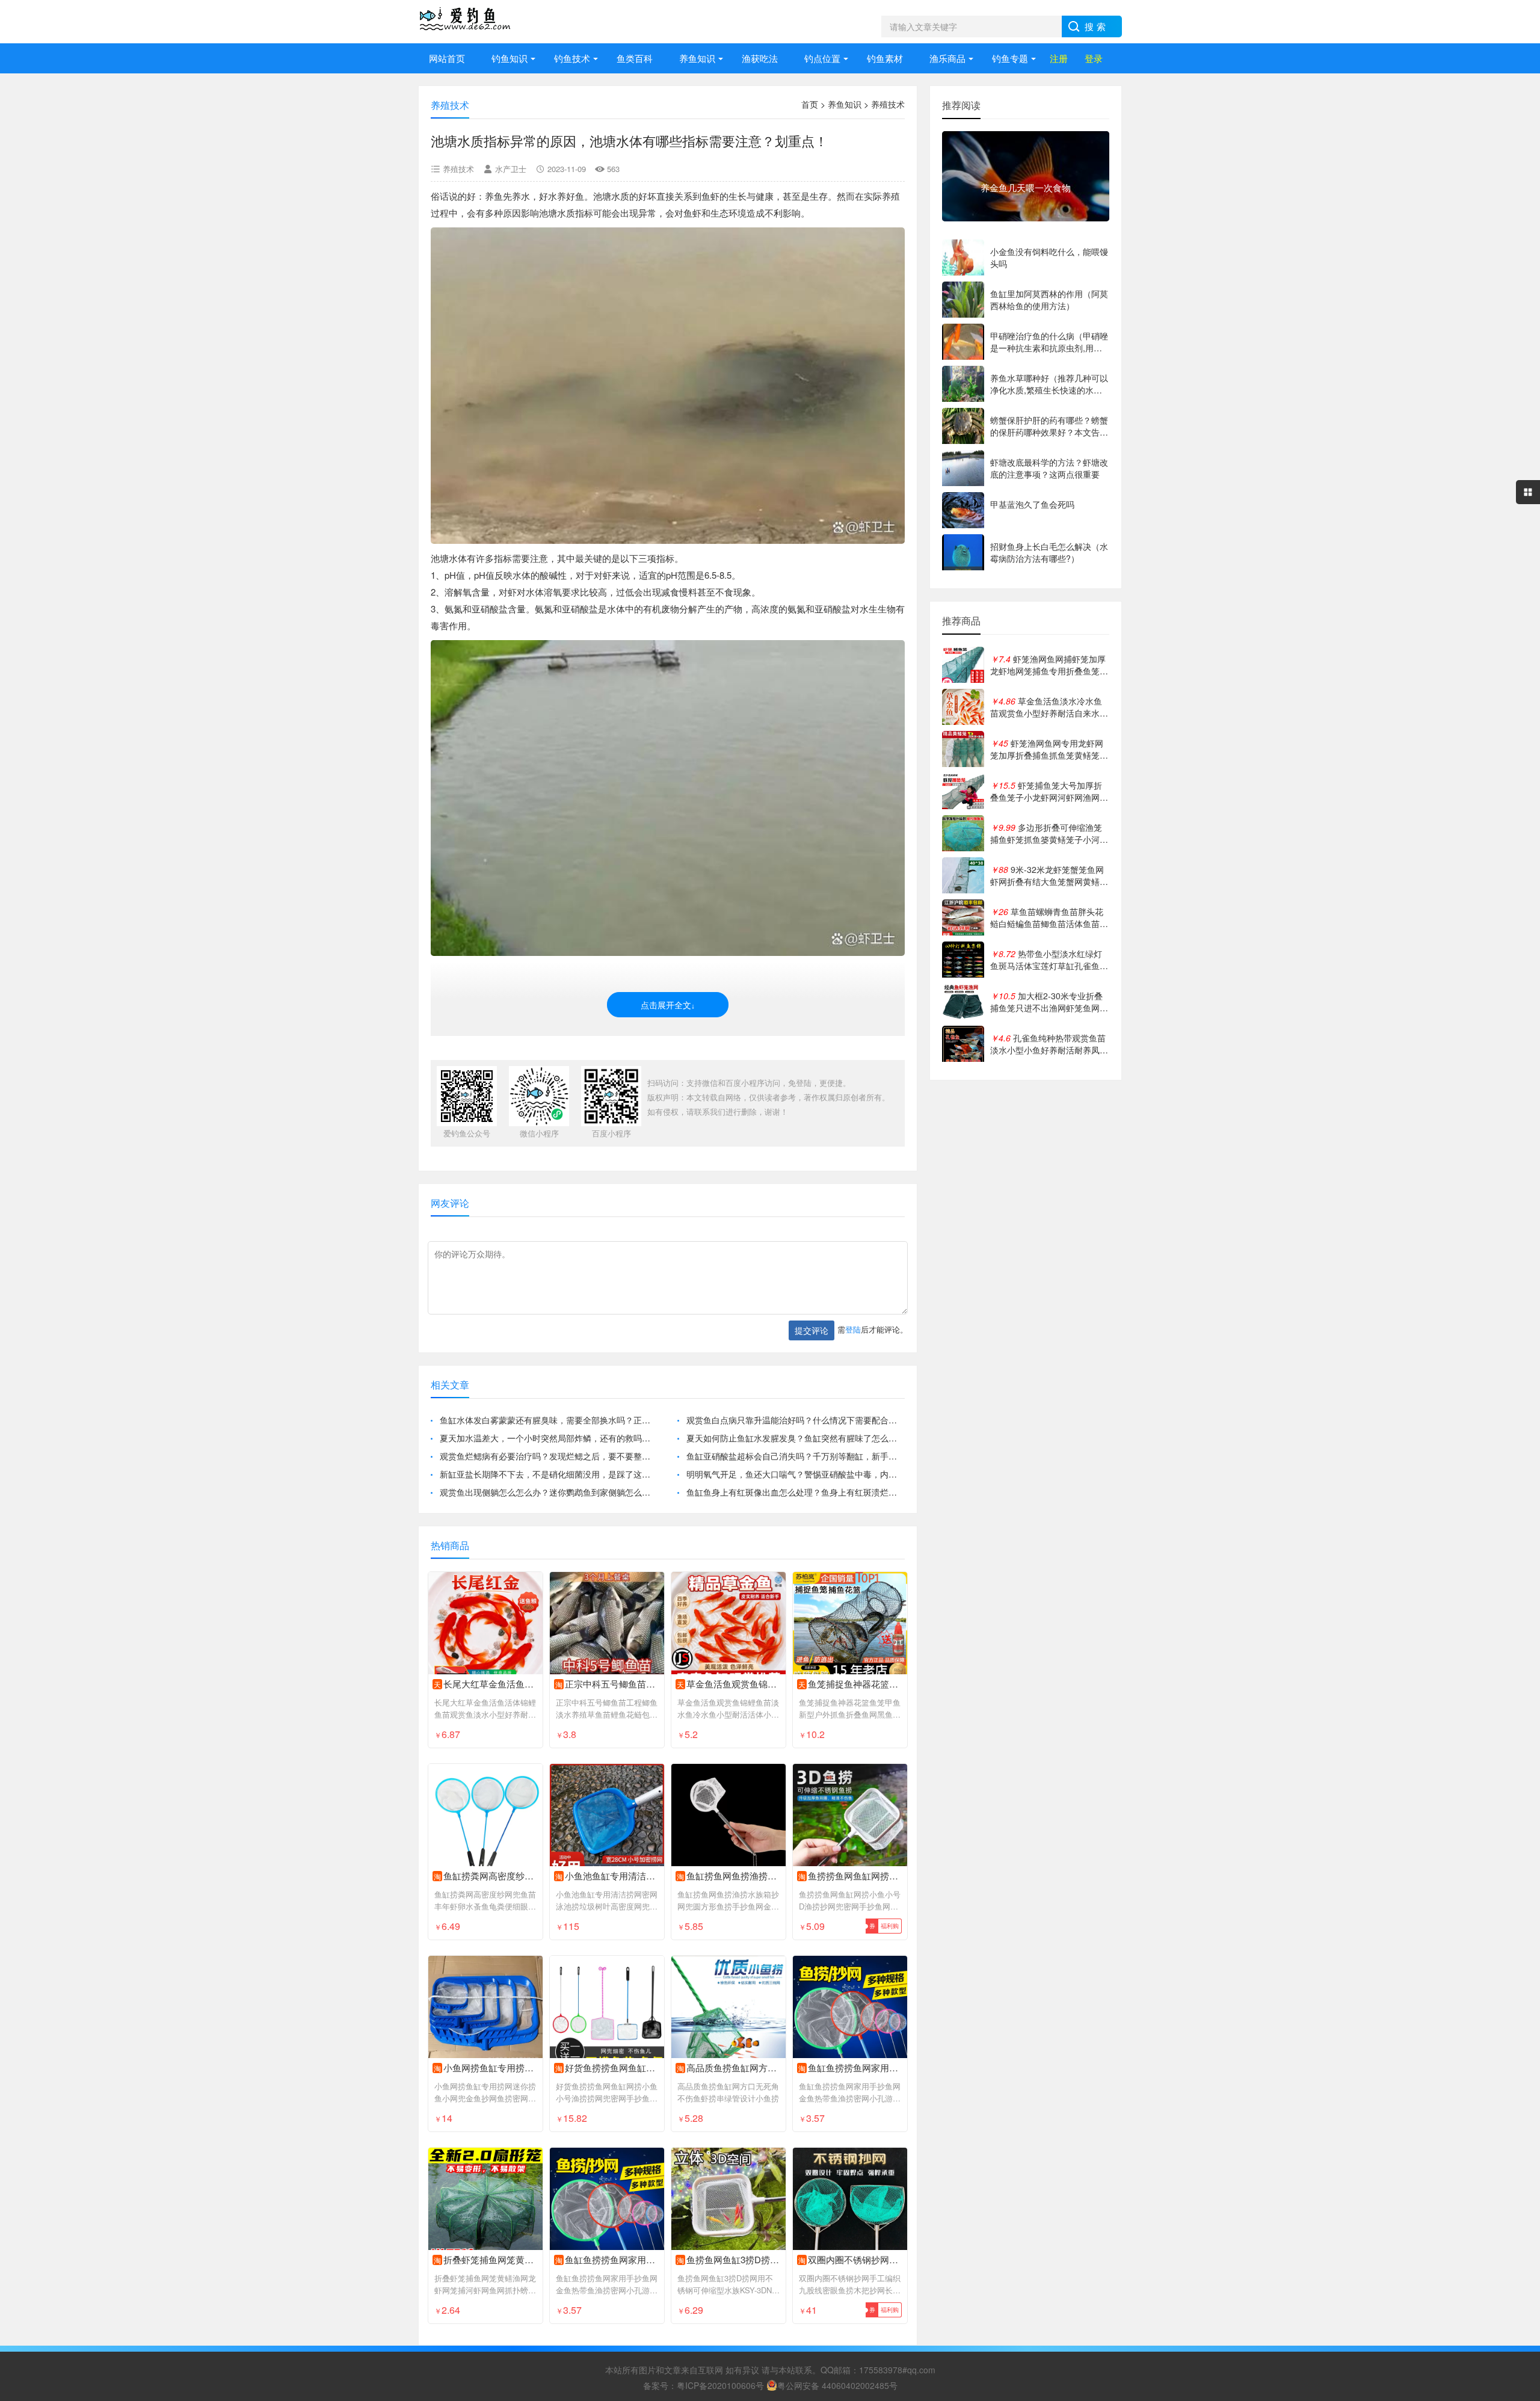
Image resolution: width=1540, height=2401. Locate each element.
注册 (1059, 58)
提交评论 (812, 1330)
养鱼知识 (697, 58)
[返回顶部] (1515, 2148)
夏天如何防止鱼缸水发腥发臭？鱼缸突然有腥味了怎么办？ (796, 1438)
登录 (1094, 58)
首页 (810, 104)
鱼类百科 (635, 58)
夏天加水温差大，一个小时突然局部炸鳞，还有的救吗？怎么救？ (549, 1438)
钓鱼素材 (885, 58)
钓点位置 (822, 58)
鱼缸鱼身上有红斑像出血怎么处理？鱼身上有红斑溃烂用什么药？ (796, 1492)
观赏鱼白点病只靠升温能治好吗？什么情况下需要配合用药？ (796, 1420)
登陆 (853, 1329)
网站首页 (447, 58)
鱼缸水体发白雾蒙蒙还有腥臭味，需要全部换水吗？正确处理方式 (549, 1420)
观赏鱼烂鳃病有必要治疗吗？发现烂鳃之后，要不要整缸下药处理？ (549, 1456)
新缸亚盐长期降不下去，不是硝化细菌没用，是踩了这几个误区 (549, 1474)
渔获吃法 (760, 58)
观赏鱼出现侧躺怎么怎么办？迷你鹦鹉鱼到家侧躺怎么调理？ (549, 1492)
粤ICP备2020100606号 (720, 2385)
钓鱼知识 (510, 58)
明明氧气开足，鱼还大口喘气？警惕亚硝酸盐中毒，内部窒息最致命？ (796, 1474)
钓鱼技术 (572, 58)
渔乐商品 (947, 58)
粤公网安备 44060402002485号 (837, 2385)
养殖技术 (888, 104)
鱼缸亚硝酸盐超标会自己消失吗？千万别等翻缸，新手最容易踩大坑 (796, 1456)
